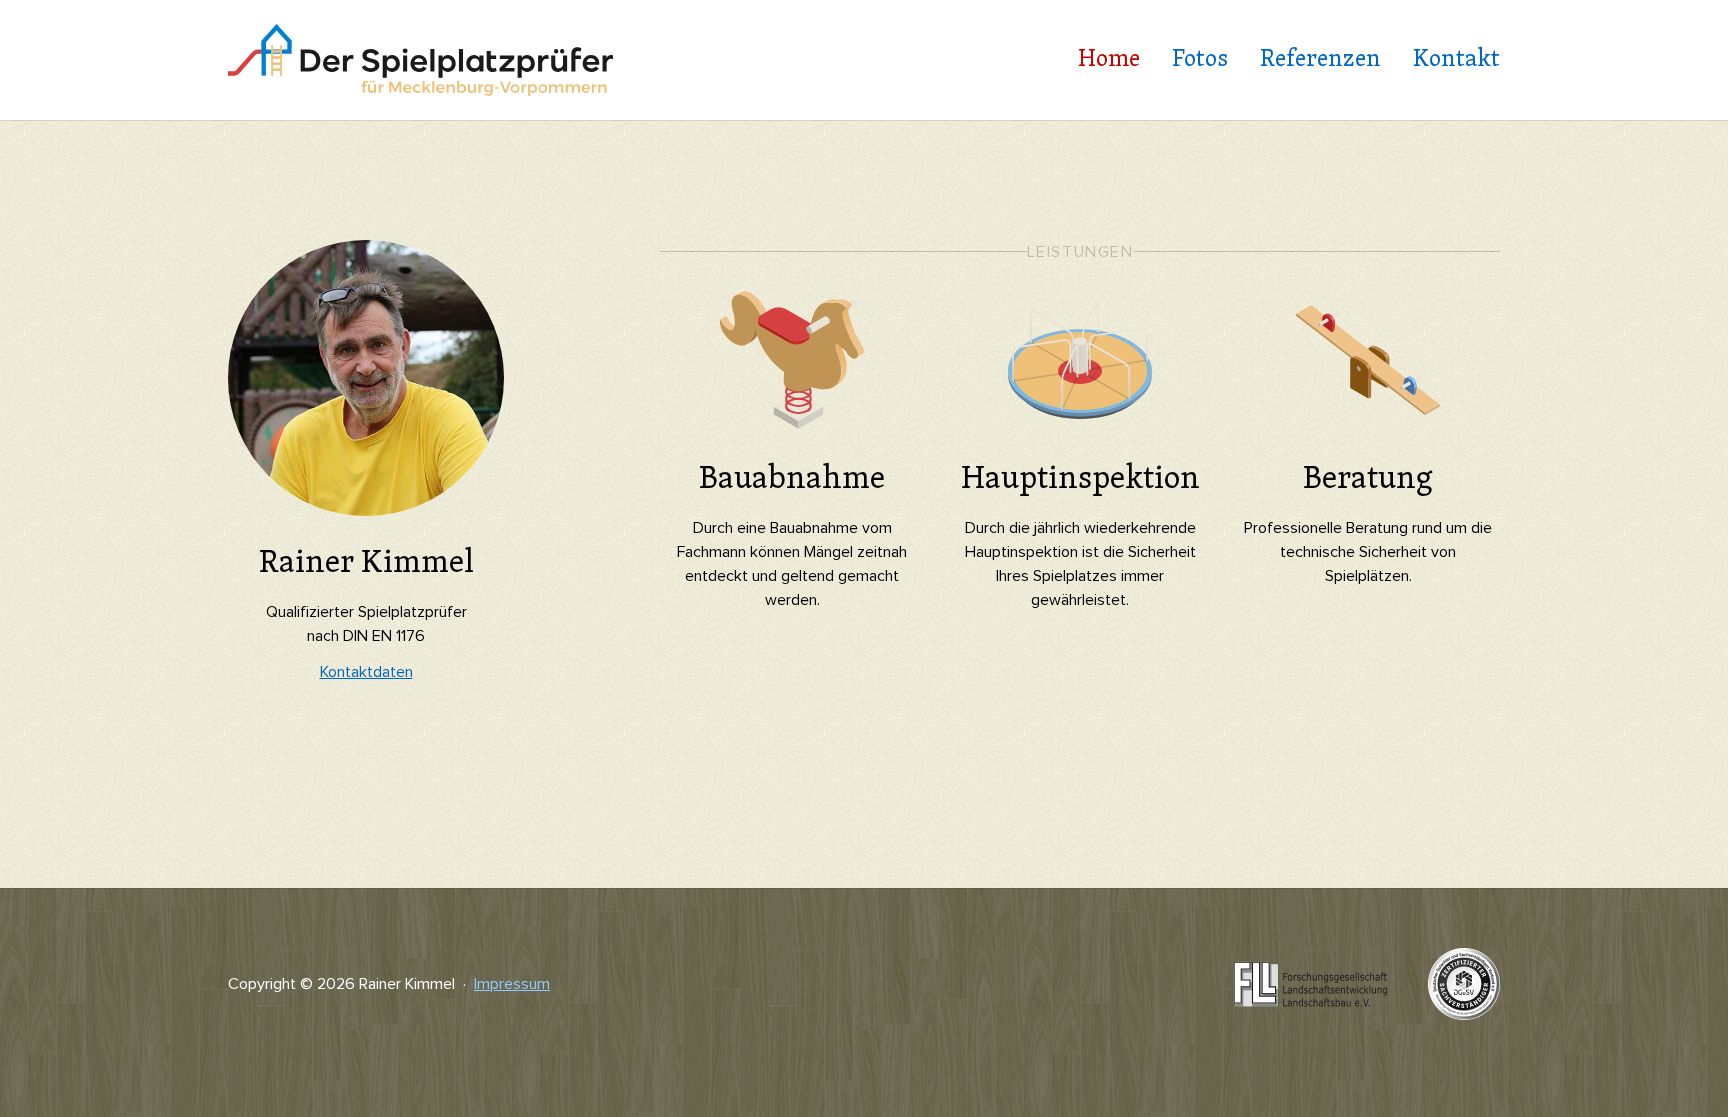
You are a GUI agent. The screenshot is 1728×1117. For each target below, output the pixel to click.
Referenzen (1320, 60)
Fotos (1200, 60)
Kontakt (1456, 60)
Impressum (512, 984)
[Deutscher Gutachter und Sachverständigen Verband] (1464, 960)
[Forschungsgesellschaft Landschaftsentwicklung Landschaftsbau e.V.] (1310, 966)
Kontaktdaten (366, 672)
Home (1109, 60)
